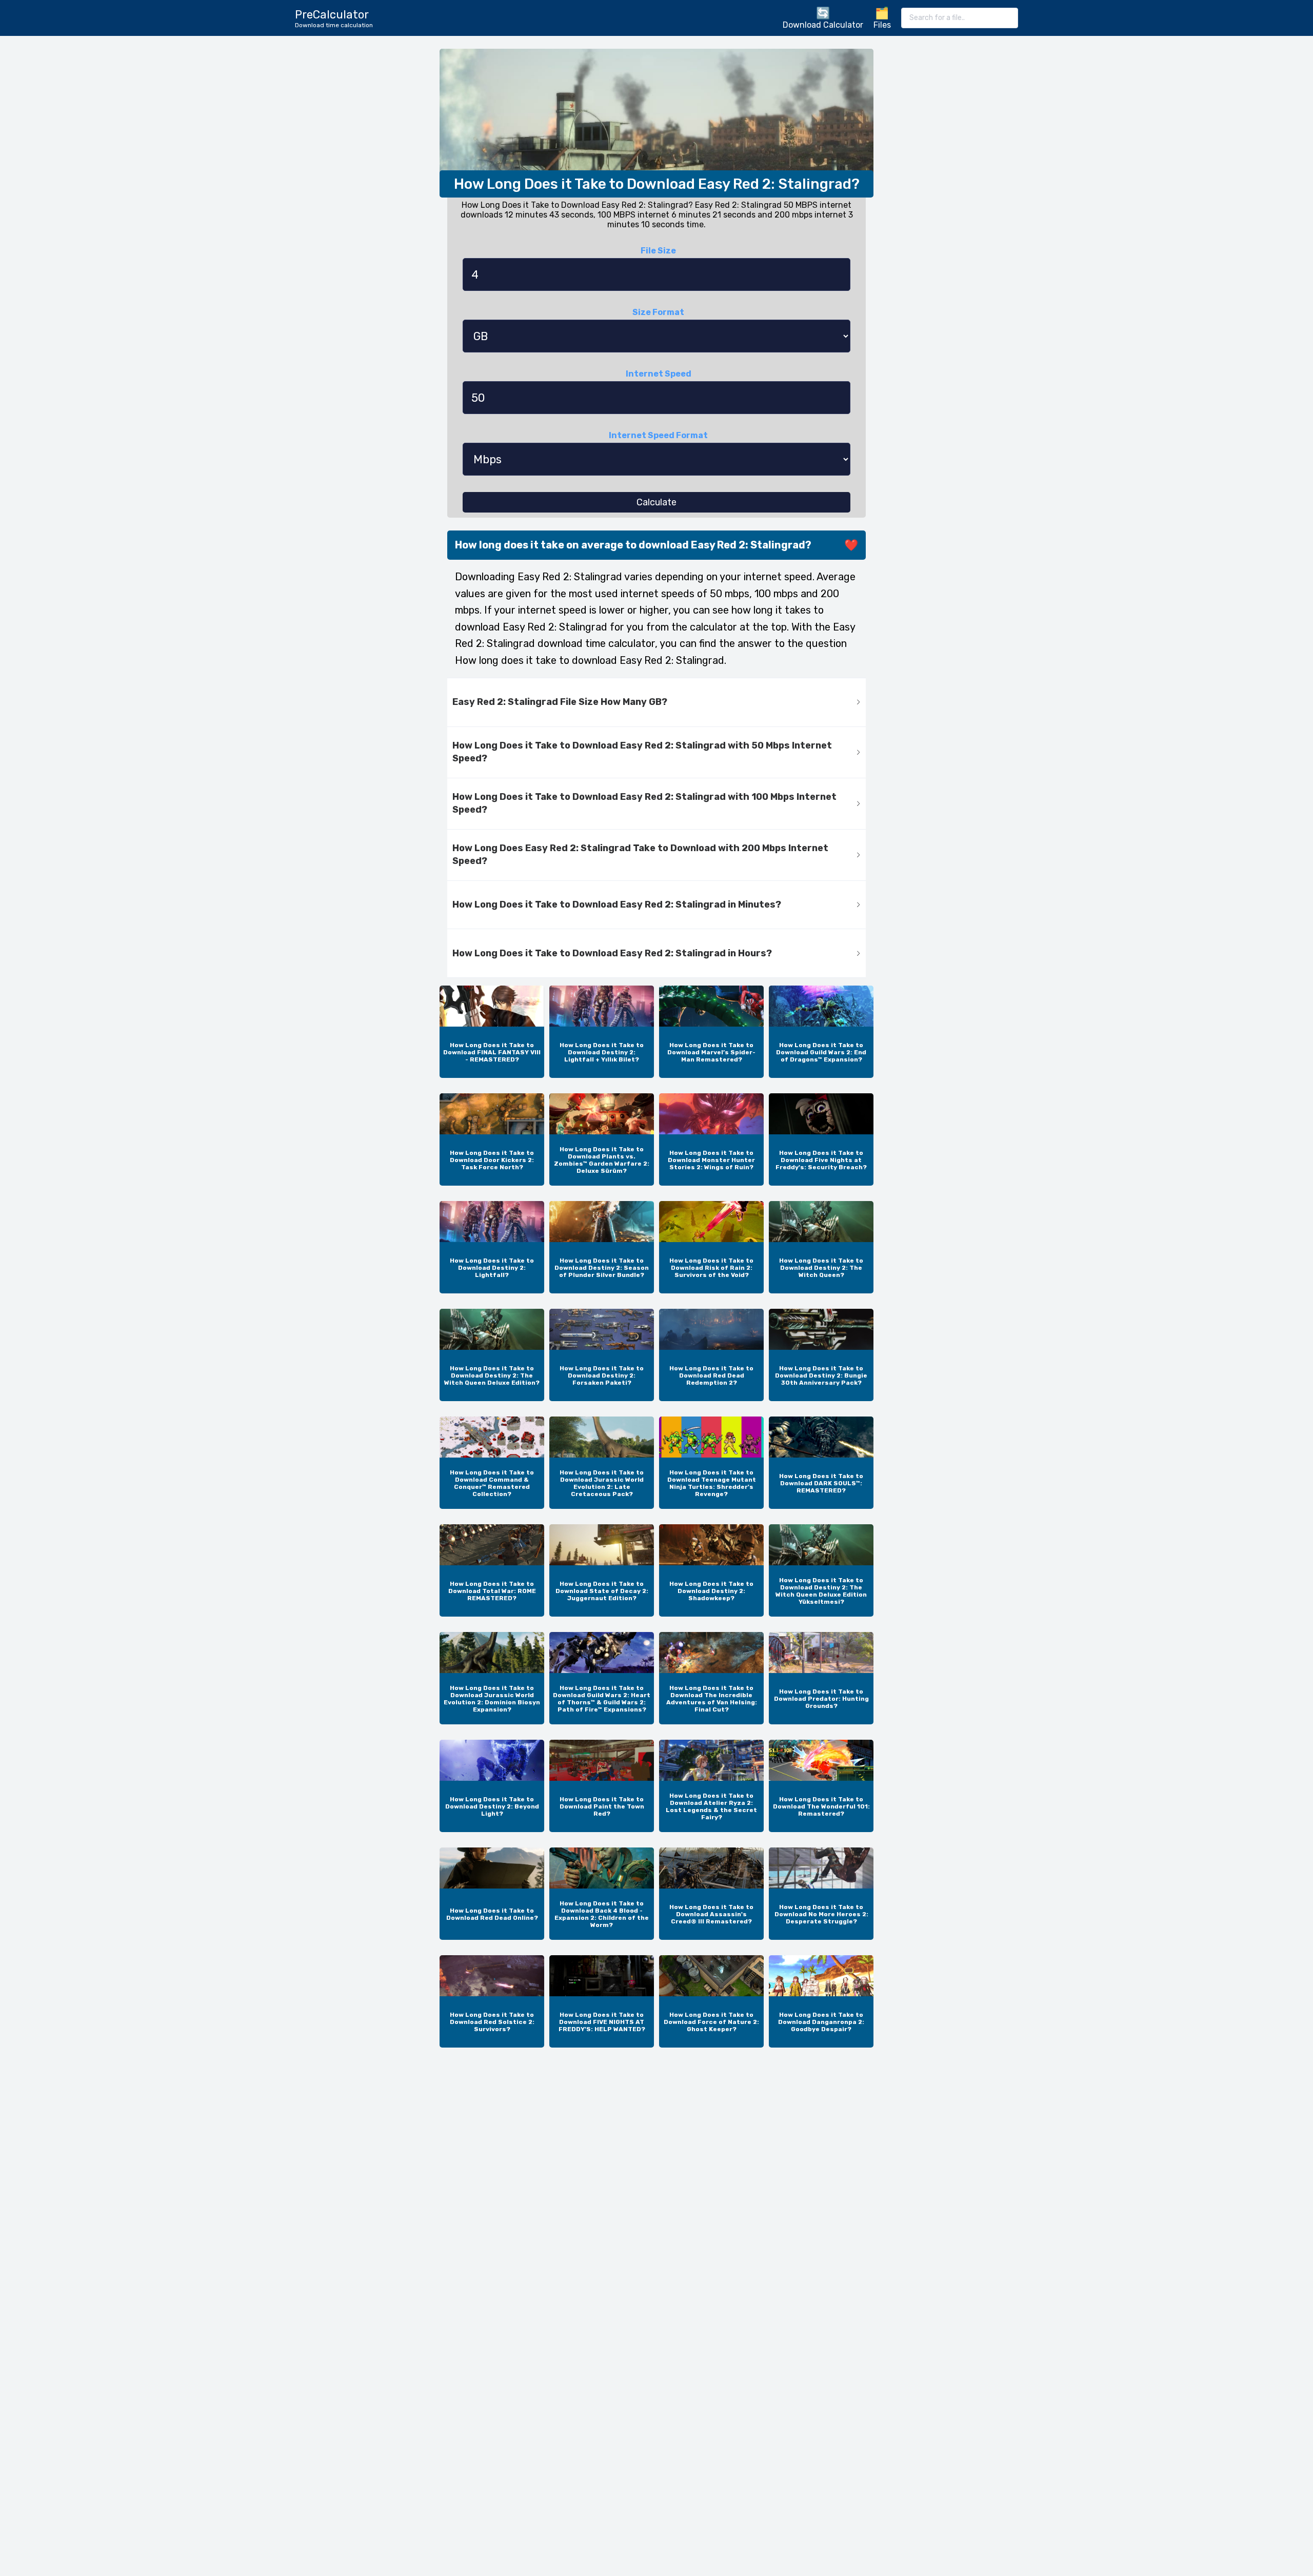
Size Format (658, 312)
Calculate (656, 502)
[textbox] (960, 18)
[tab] (656, 703)
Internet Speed (659, 374)
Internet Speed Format (658, 435)
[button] (656, 703)
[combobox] (960, 18)
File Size (658, 251)
